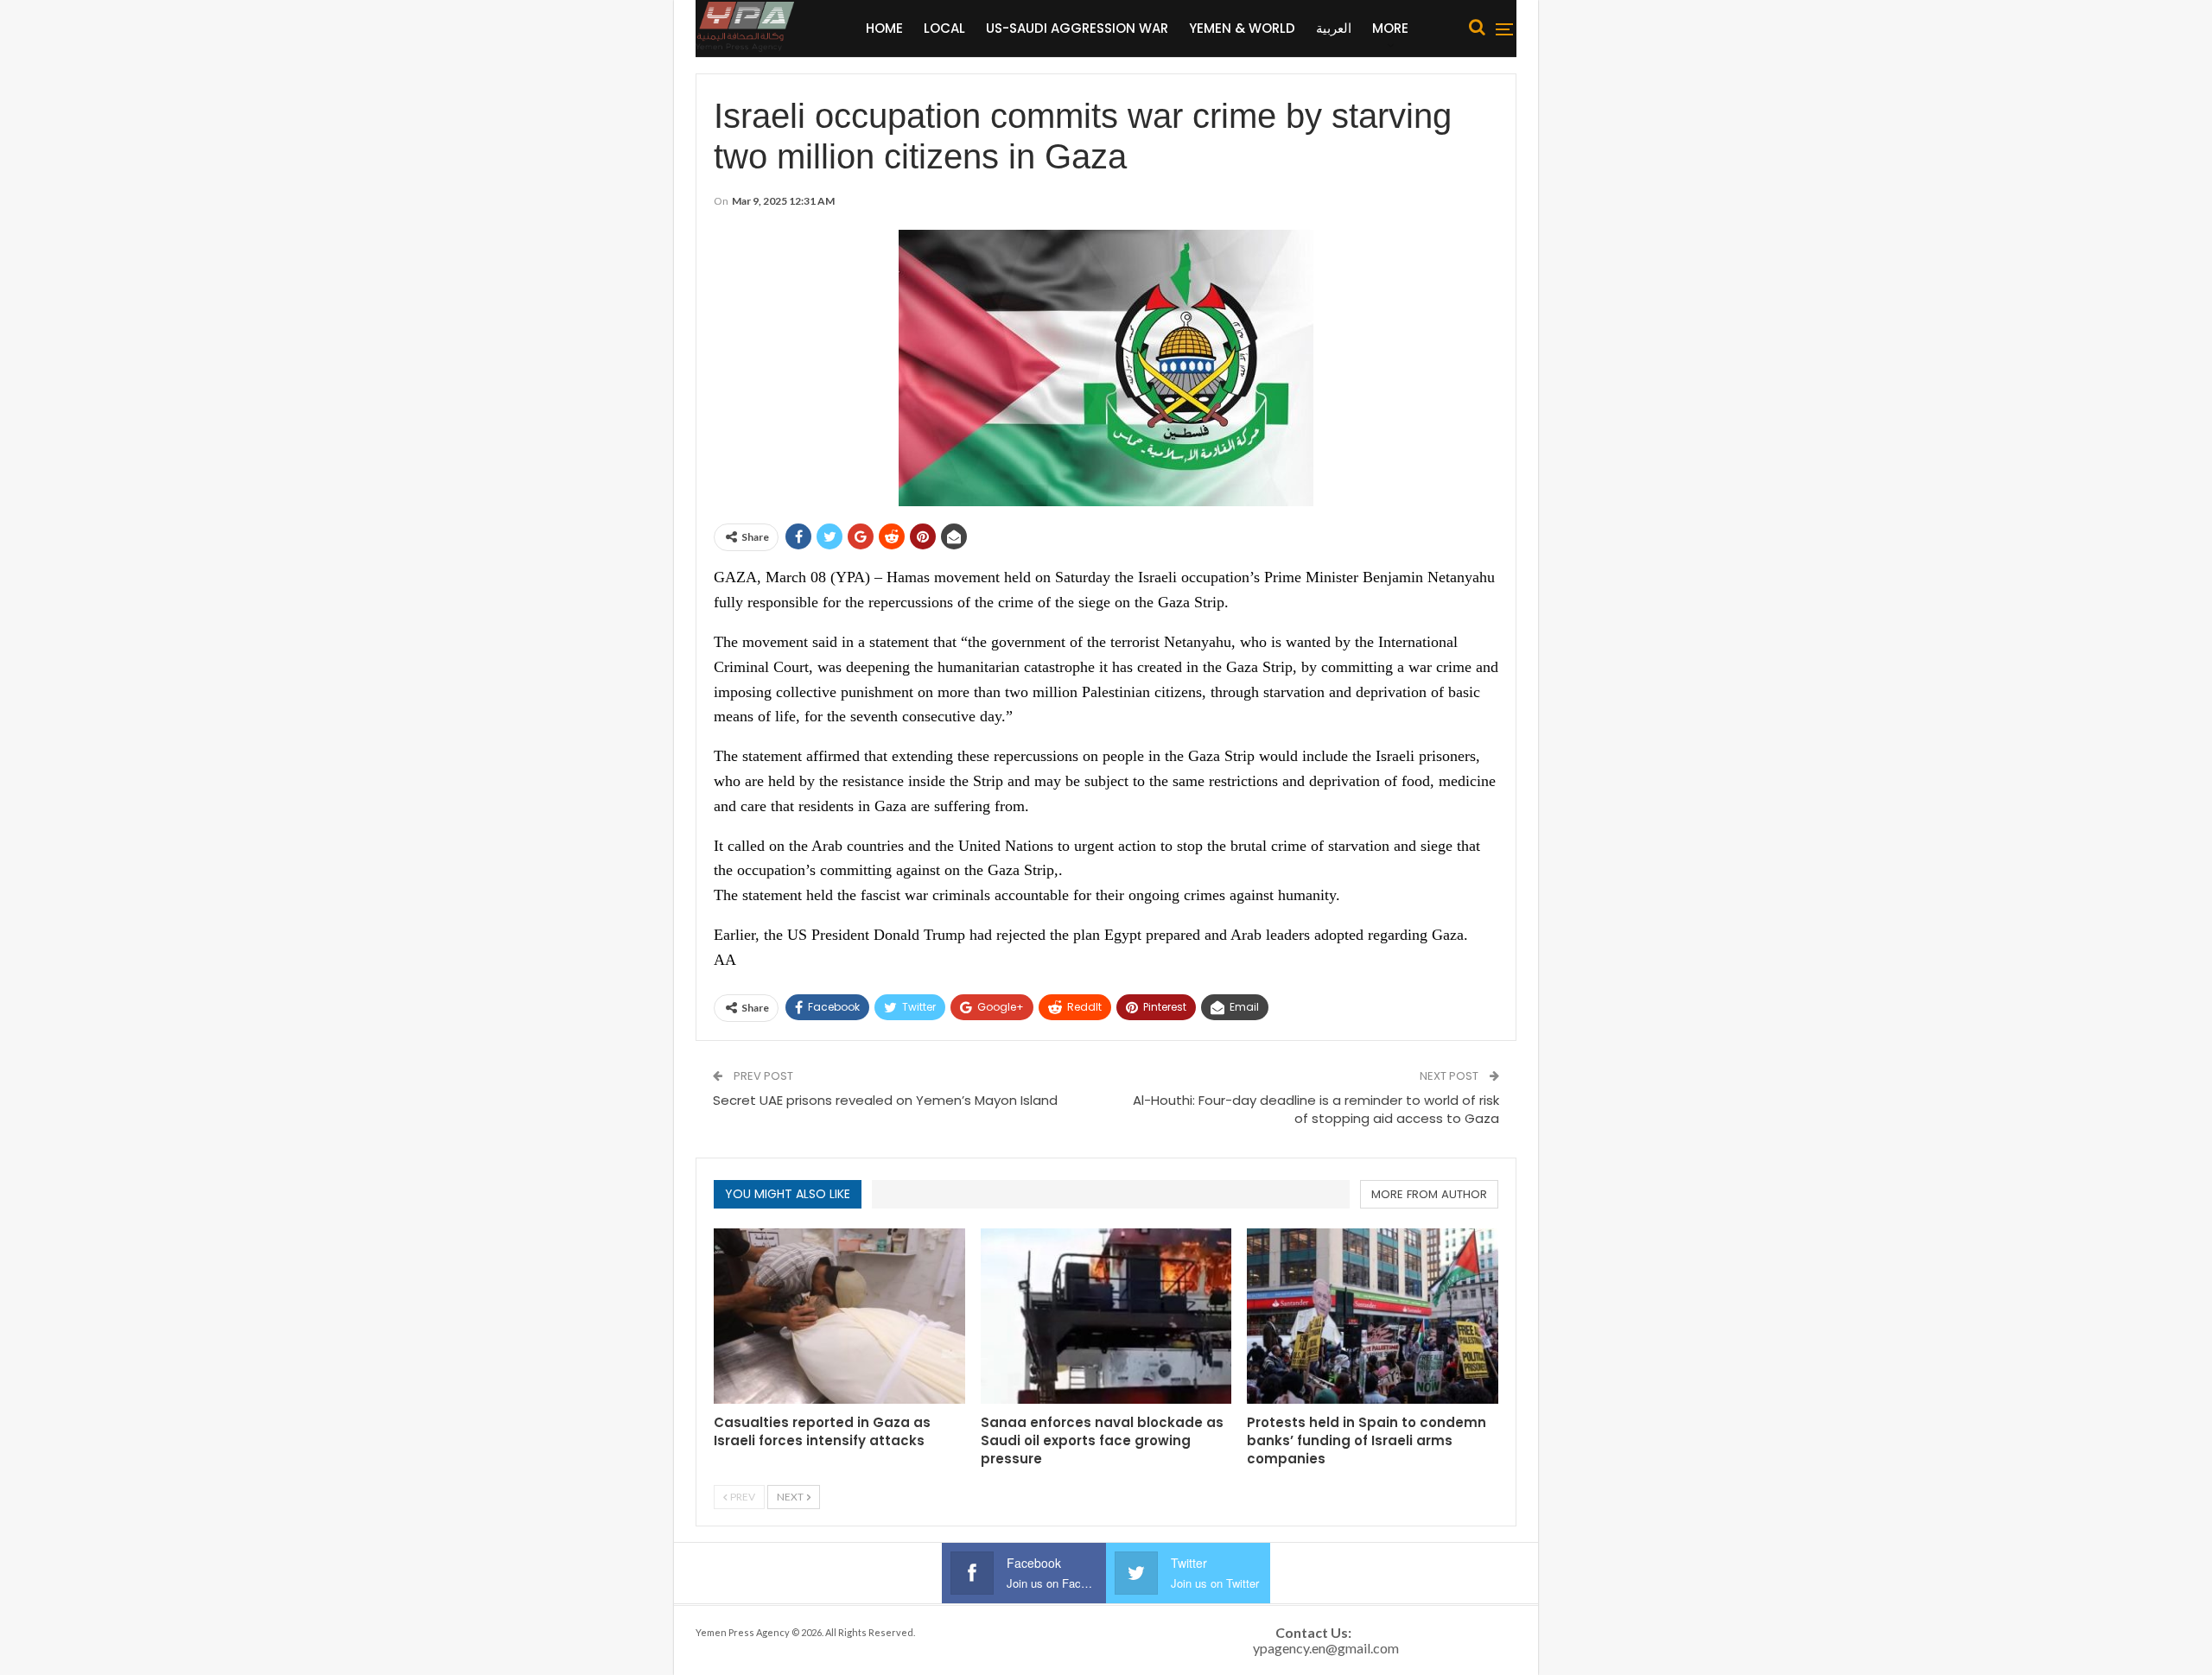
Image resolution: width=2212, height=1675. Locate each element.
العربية (1334, 28)
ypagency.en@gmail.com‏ (1326, 1648)
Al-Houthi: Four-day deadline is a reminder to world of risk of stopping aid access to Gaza (1316, 1109)
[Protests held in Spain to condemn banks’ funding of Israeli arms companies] (1373, 1316)
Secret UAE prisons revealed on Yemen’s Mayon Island (885, 1100)
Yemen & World (1242, 28)
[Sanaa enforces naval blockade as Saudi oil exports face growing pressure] (1106, 1316)
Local (944, 28)
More (1390, 28)
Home (884, 28)
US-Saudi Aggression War (1077, 28)
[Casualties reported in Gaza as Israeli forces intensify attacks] (839, 1316)
